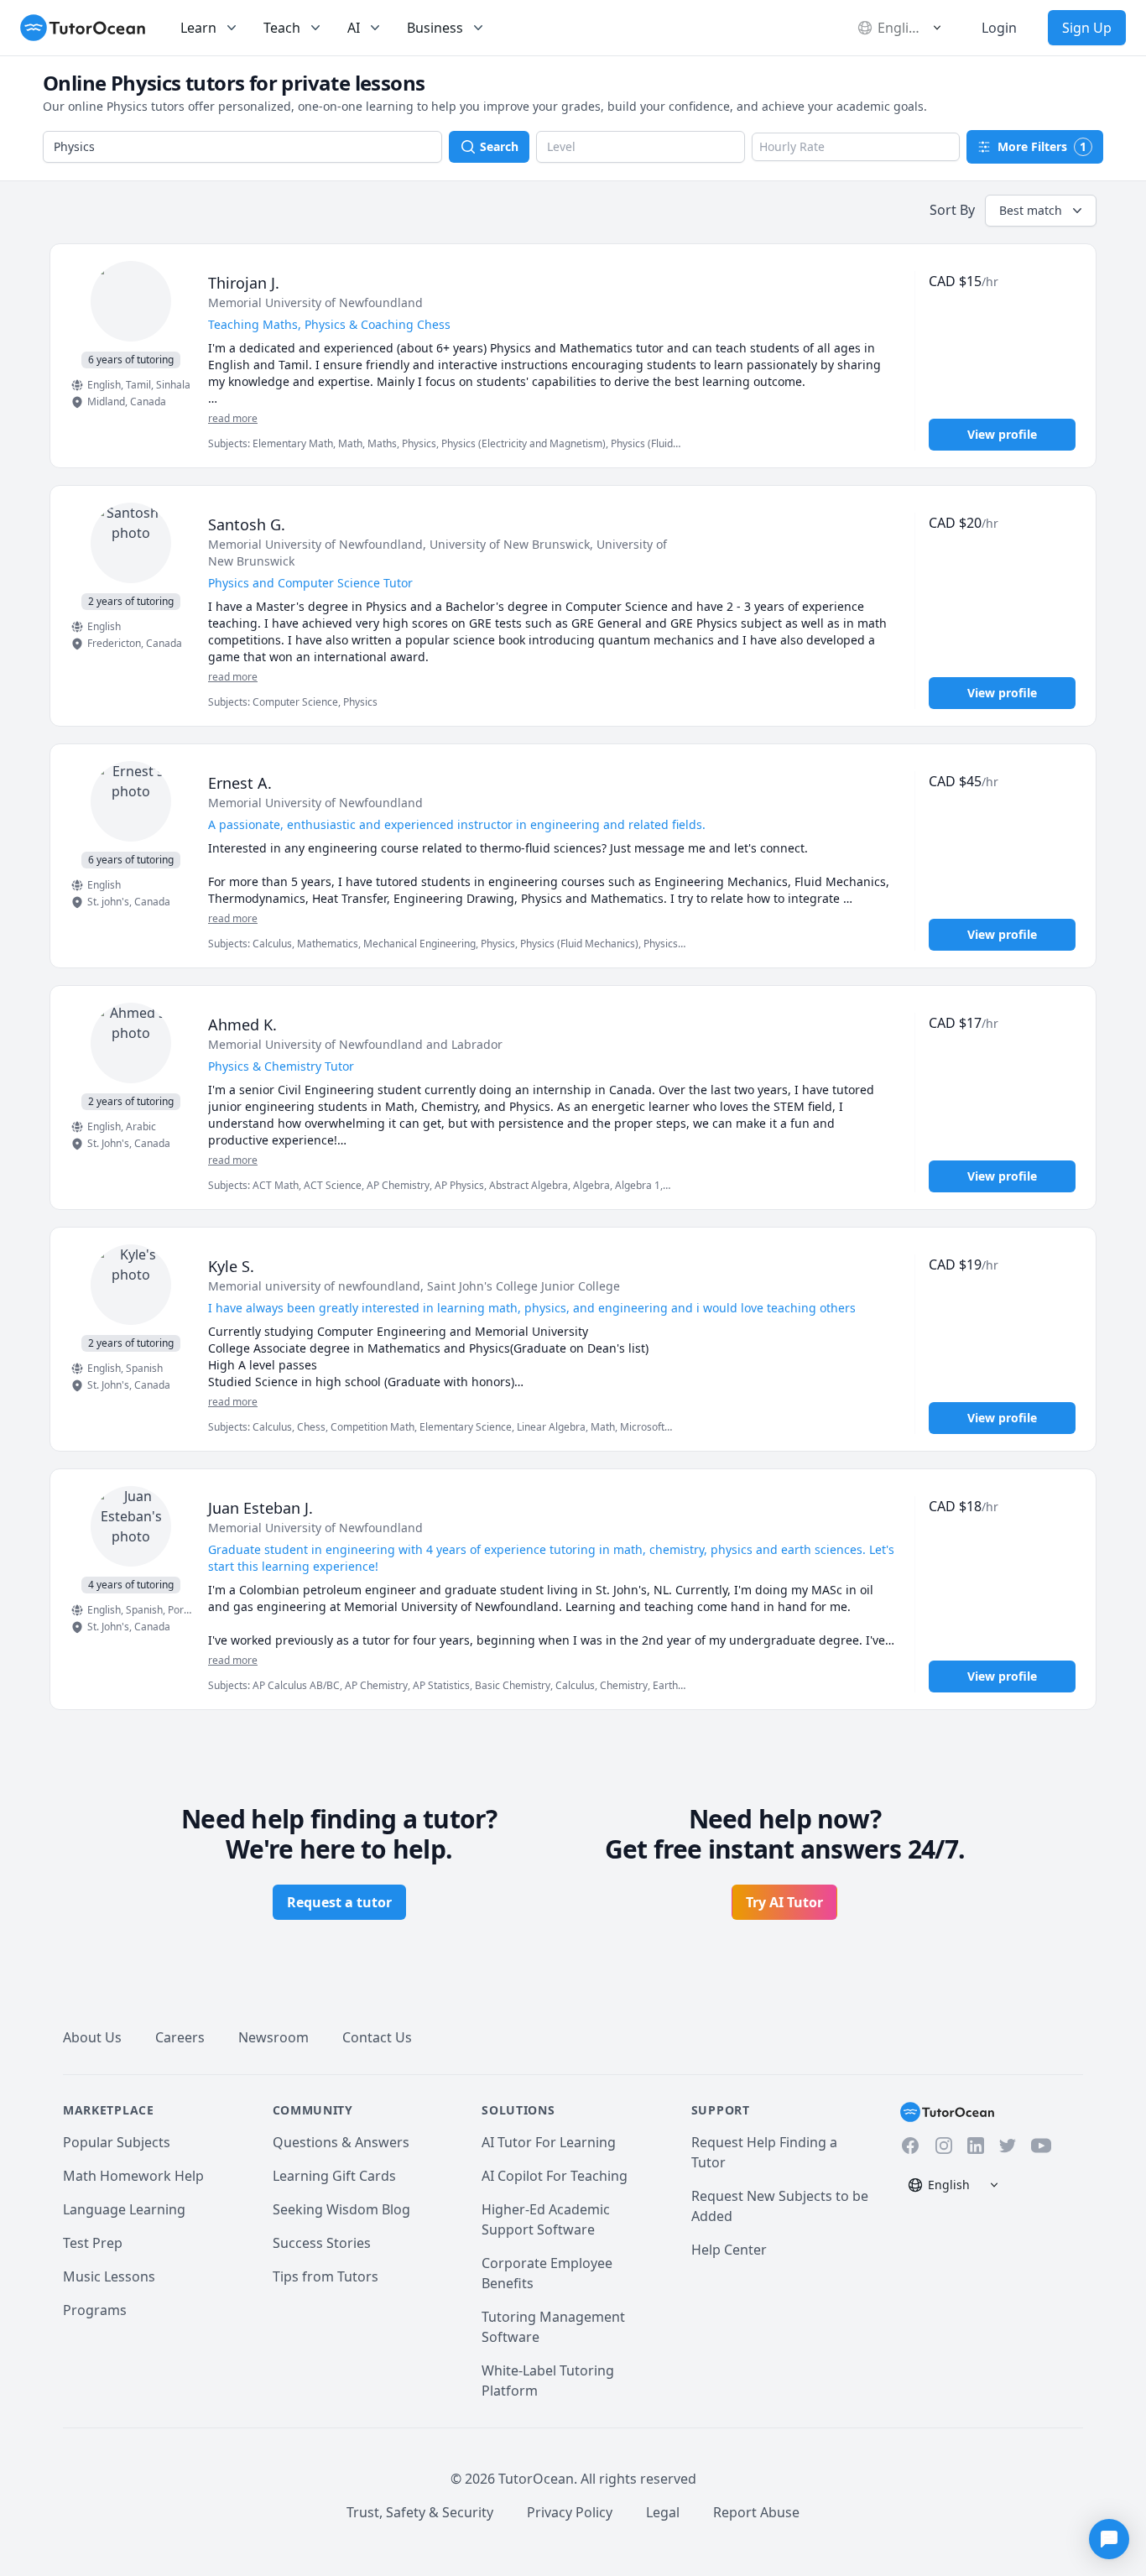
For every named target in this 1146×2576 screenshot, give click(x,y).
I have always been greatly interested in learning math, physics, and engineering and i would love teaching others (532, 1308)
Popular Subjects (117, 2142)
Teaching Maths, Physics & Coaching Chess (329, 324)
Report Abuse (756, 2512)
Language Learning (124, 2209)
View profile (1002, 434)
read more (233, 419)
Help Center (729, 2250)
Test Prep (93, 2243)
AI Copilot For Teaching (555, 2176)
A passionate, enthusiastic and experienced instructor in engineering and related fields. (457, 824)
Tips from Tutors (326, 2276)
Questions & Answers (341, 2142)
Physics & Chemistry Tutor (281, 1066)
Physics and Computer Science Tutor (310, 583)
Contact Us (377, 2037)
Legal (663, 2512)
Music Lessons (109, 2276)
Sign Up (1087, 28)
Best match (1031, 210)
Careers (180, 2037)
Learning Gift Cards (334, 2176)
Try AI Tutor (784, 1902)
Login (999, 28)
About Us (92, 2037)
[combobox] (242, 147)
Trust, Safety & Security (420, 2512)
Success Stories (322, 2243)
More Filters (1042, 146)
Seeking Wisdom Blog (341, 2209)
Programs (95, 2310)
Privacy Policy (570, 2512)
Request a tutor (339, 1902)
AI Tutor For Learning (549, 2142)
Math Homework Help (133, 2176)
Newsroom (273, 2037)
